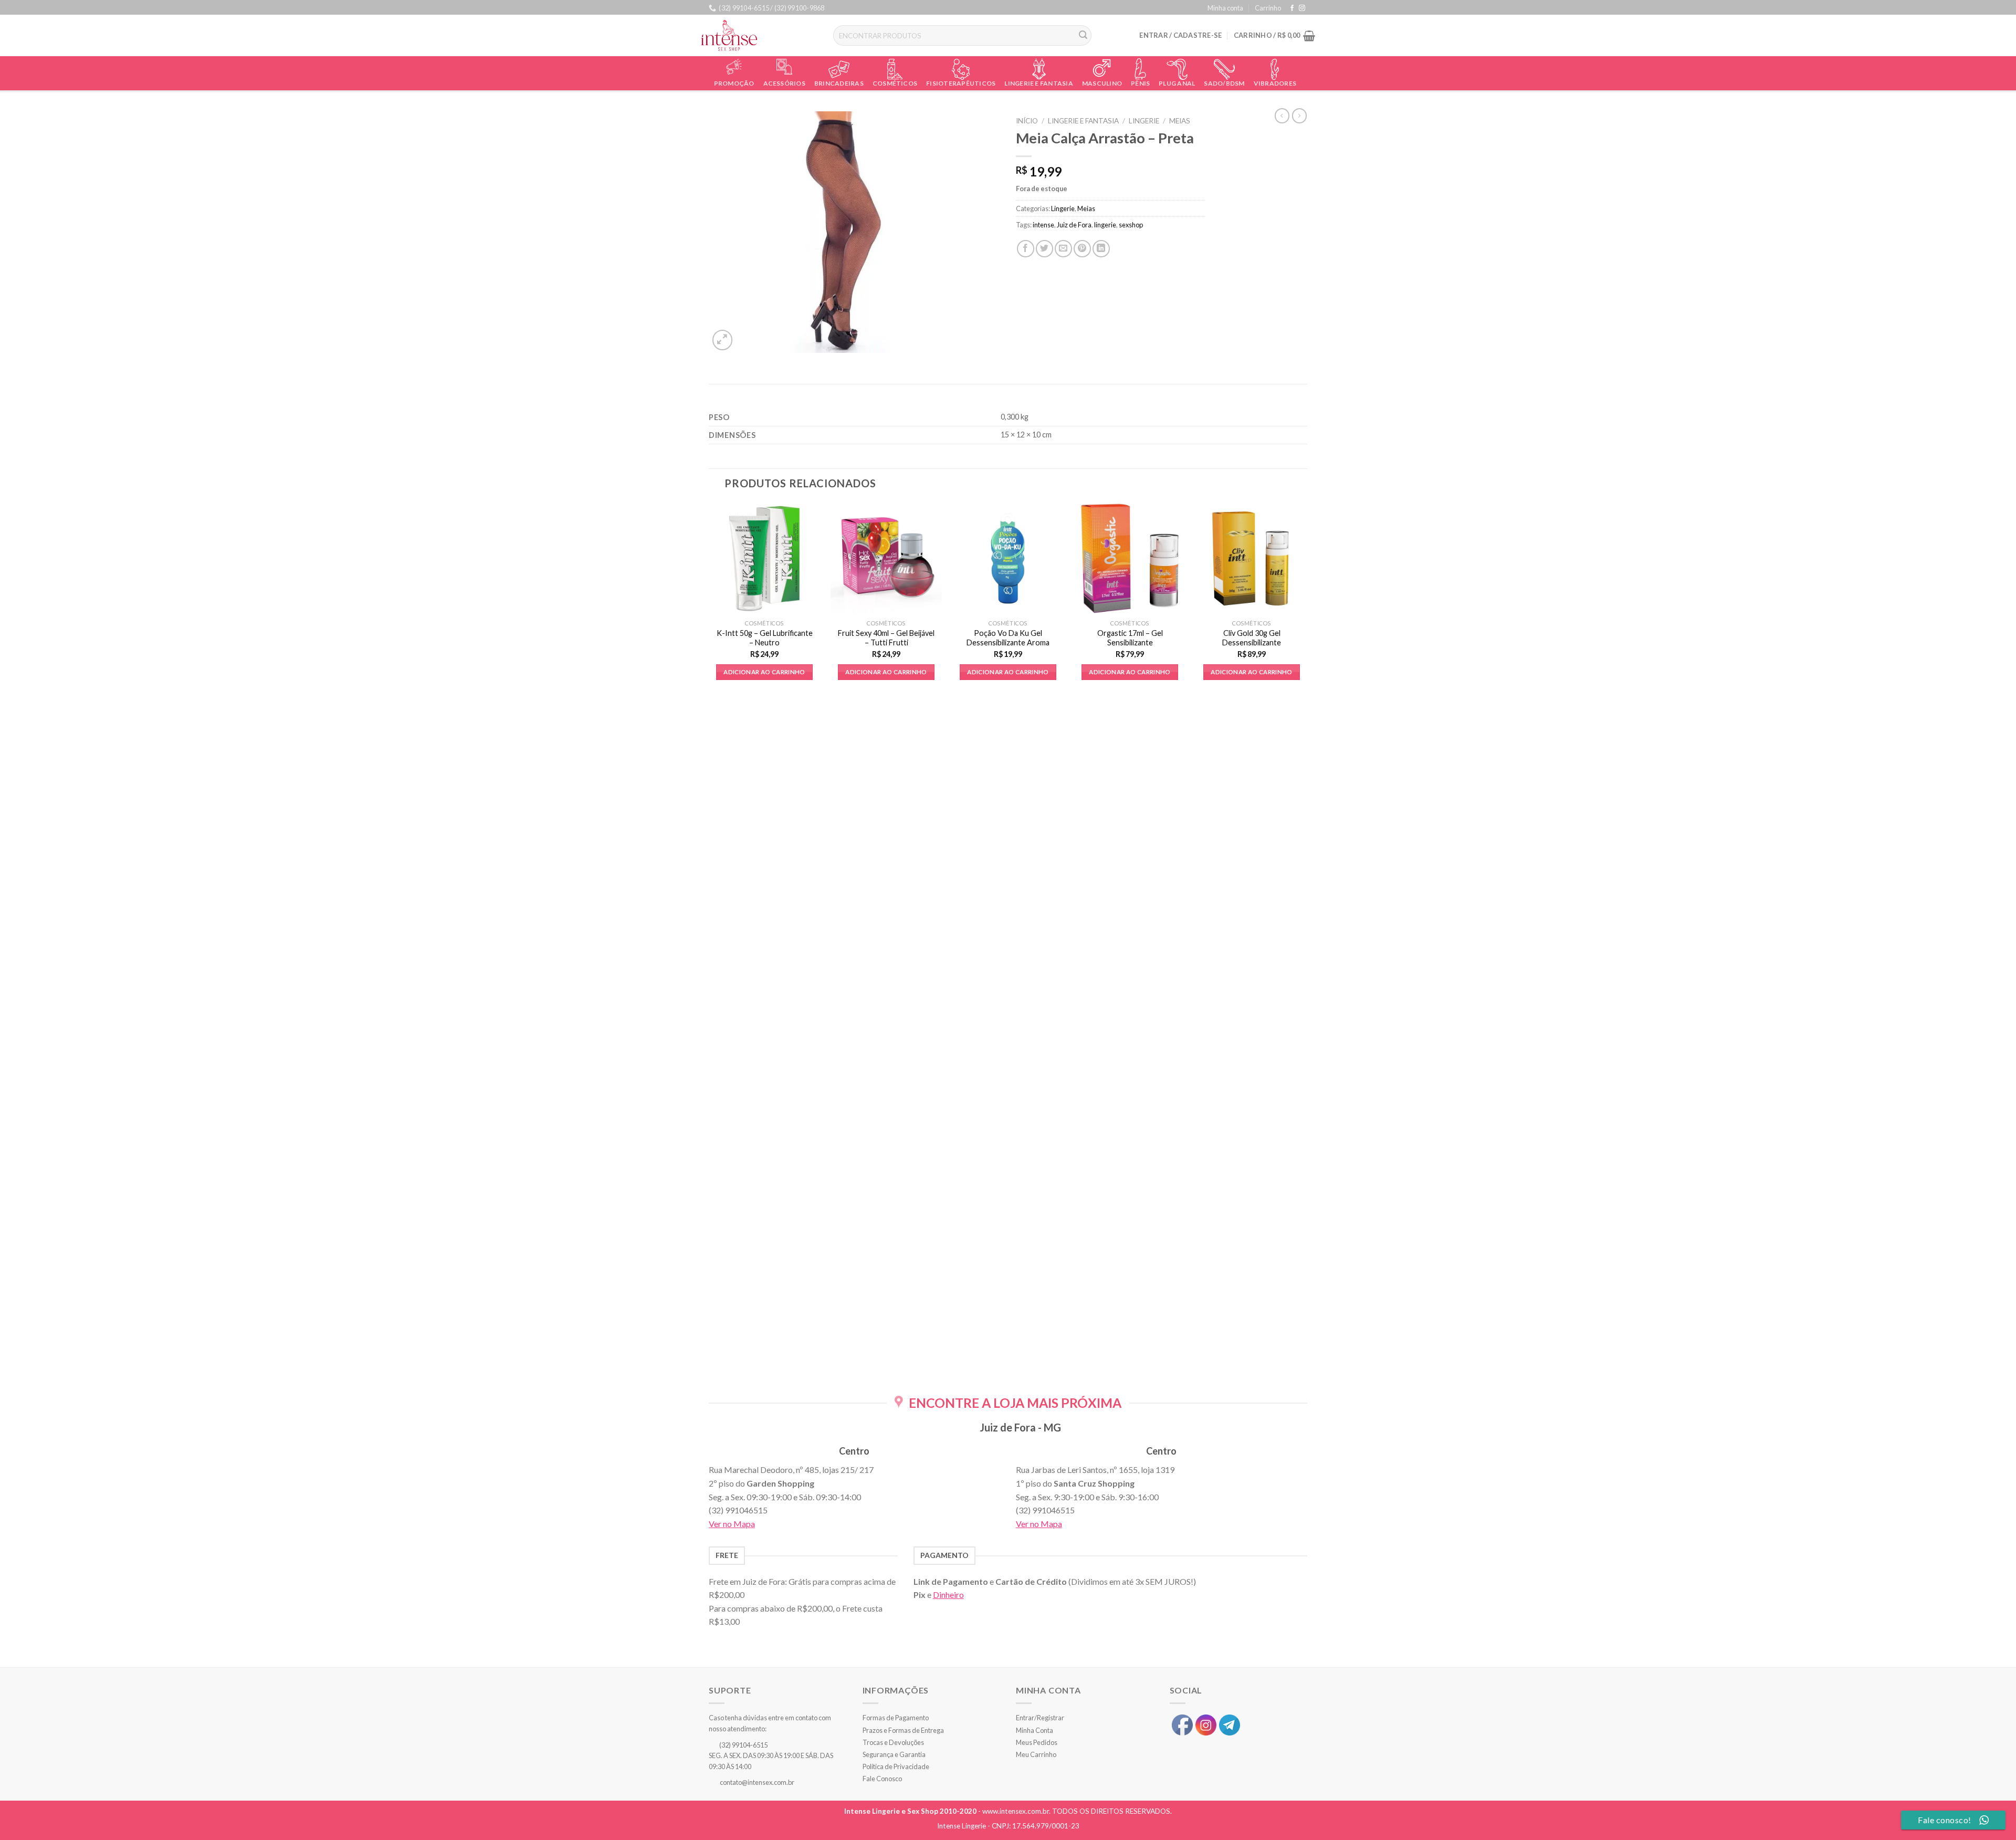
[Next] (1307, 939)
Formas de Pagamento (896, 1718)
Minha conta (1225, 8)
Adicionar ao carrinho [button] (764, 672)
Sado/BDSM (1224, 83)
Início (1027, 121)
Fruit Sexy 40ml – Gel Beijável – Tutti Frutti (886, 638)
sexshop (1131, 225)
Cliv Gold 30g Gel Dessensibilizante (1252, 638)
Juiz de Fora (1074, 225)
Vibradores (1275, 83)
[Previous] (709, 939)
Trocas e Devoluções (893, 1742)
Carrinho (1268, 8)
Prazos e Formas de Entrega (903, 1730)
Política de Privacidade (896, 1766)
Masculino (1102, 83)
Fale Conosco (882, 1779)
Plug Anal (1177, 83)
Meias (1180, 121)
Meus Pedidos (1037, 1742)
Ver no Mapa (732, 1524)
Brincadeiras (839, 83)
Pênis (1140, 83)
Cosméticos (895, 83)
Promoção (734, 83)
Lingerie (1144, 121)
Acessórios (784, 83)
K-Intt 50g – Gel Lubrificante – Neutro (765, 638)
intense (1043, 225)
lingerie (1105, 225)
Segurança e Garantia (894, 1754)
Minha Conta (1035, 1730)
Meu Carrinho (1036, 1754)
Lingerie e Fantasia (1039, 83)
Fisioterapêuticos (961, 83)
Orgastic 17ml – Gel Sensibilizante (1130, 638)
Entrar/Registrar (1040, 1718)
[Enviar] (1084, 36)
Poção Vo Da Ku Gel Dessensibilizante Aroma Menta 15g (1008, 643)
